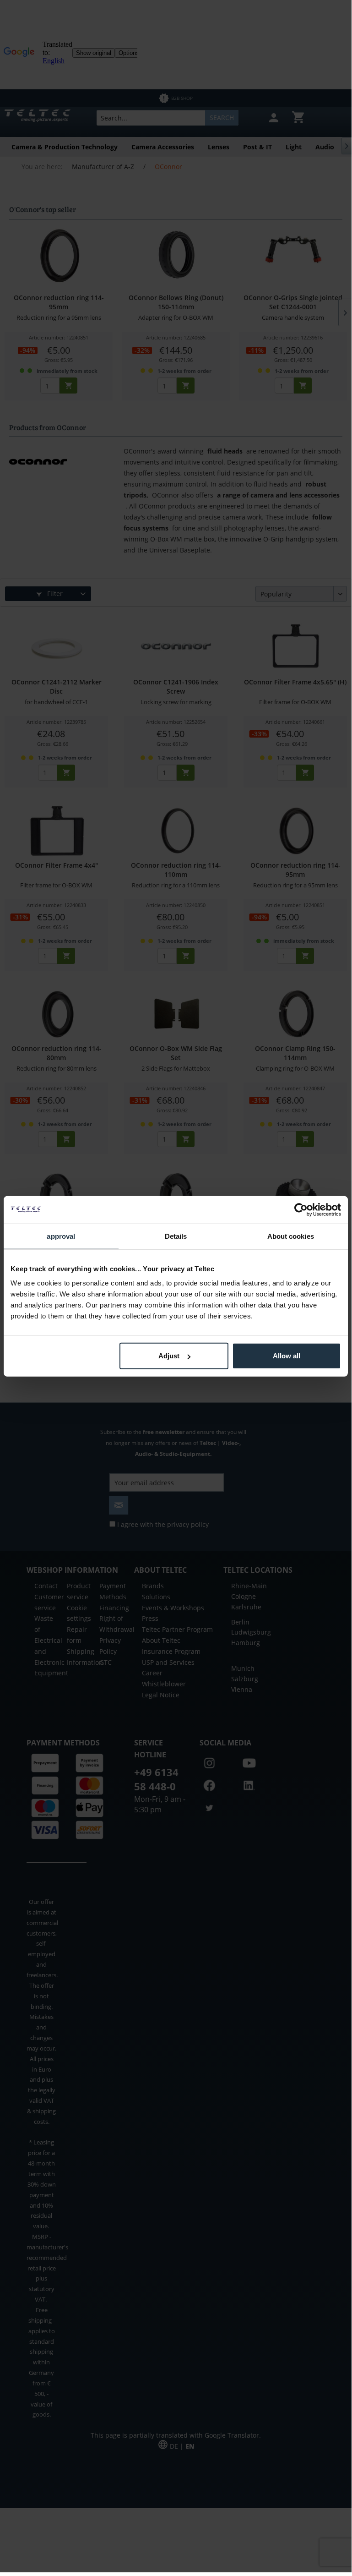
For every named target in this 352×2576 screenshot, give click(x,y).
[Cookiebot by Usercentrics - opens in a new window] (301, 1209)
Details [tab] (176, 1236)
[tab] (61, 1236)
